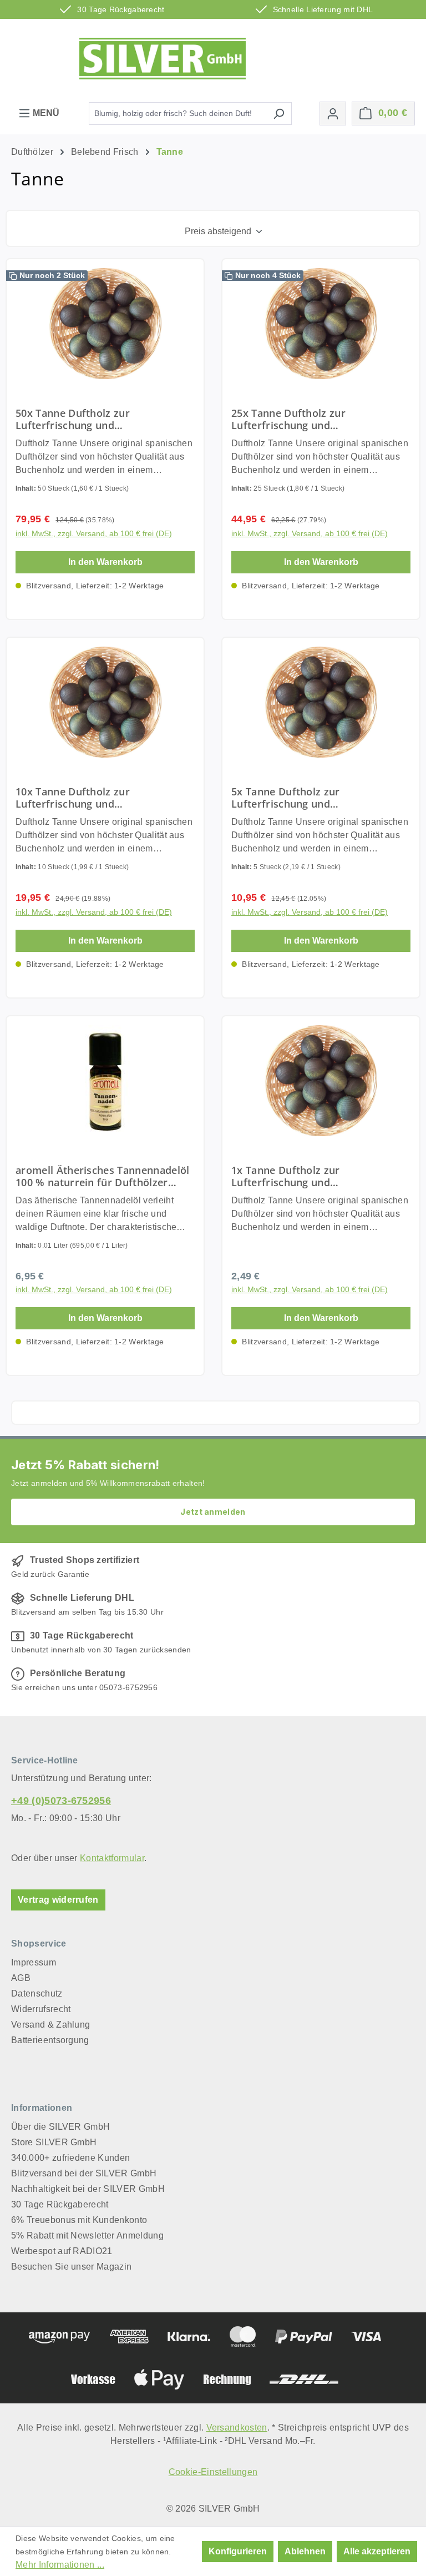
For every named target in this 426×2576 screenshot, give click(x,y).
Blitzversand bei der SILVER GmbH (84, 2173)
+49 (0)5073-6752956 (61, 1801)
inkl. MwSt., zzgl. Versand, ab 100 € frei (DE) (94, 533)
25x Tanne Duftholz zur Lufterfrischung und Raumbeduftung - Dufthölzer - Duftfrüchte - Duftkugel (305, 419)
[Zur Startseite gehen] (163, 59)
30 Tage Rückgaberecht (60, 2204)
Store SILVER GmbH (54, 2142)
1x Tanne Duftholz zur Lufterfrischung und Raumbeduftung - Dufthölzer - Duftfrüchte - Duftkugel (305, 1176)
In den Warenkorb (105, 562)
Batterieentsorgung (50, 2040)
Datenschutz (37, 1993)
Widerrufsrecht (41, 2009)
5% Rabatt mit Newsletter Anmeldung (87, 2235)
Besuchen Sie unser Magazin (71, 2267)
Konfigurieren (238, 2551)
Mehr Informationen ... (60, 2565)
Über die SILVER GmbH (60, 2127)
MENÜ (45, 113)
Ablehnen (305, 2551)
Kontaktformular (112, 1858)
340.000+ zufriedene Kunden (70, 2158)
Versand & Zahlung (50, 2025)
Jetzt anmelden (213, 1512)
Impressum (34, 1962)
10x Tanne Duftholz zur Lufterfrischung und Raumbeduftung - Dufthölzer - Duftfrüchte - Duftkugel (90, 798)
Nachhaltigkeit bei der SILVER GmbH (88, 2189)
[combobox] (177, 114)
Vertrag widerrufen (58, 1900)
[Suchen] (279, 114)
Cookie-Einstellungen (213, 2472)
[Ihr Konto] (333, 114)
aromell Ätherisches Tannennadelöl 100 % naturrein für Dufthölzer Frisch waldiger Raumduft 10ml (103, 1176)
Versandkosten (237, 2428)
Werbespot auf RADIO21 (62, 2251)
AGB (21, 1978)
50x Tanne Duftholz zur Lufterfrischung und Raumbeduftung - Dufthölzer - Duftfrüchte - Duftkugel (90, 419)
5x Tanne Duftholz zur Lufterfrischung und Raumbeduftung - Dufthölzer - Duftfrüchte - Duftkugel (305, 798)
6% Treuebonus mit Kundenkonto (79, 2220)
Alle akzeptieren (377, 2551)
